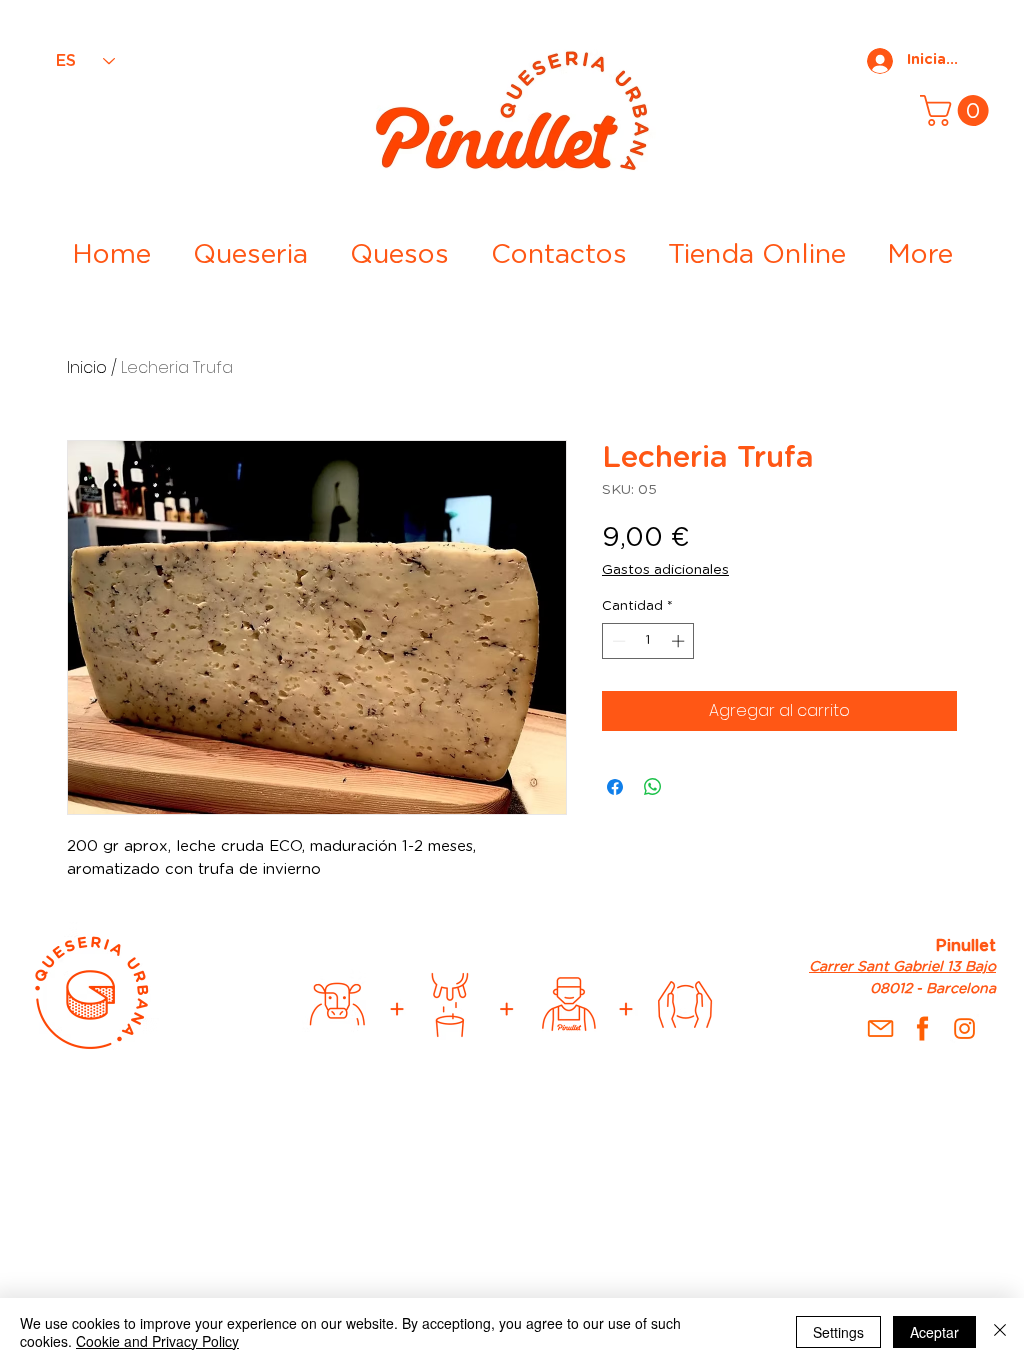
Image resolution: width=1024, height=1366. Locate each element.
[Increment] (680, 641)
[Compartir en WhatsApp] (653, 787)
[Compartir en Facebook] (615, 787)
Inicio (87, 367)
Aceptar (934, 1332)
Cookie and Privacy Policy (157, 1341)
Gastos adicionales (665, 570)
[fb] (922, 1028)
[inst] (964, 1028)
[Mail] (880, 1028)
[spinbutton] (648, 641)
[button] (958, 110)
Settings (838, 1332)
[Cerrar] (1000, 1332)
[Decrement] (617, 641)
